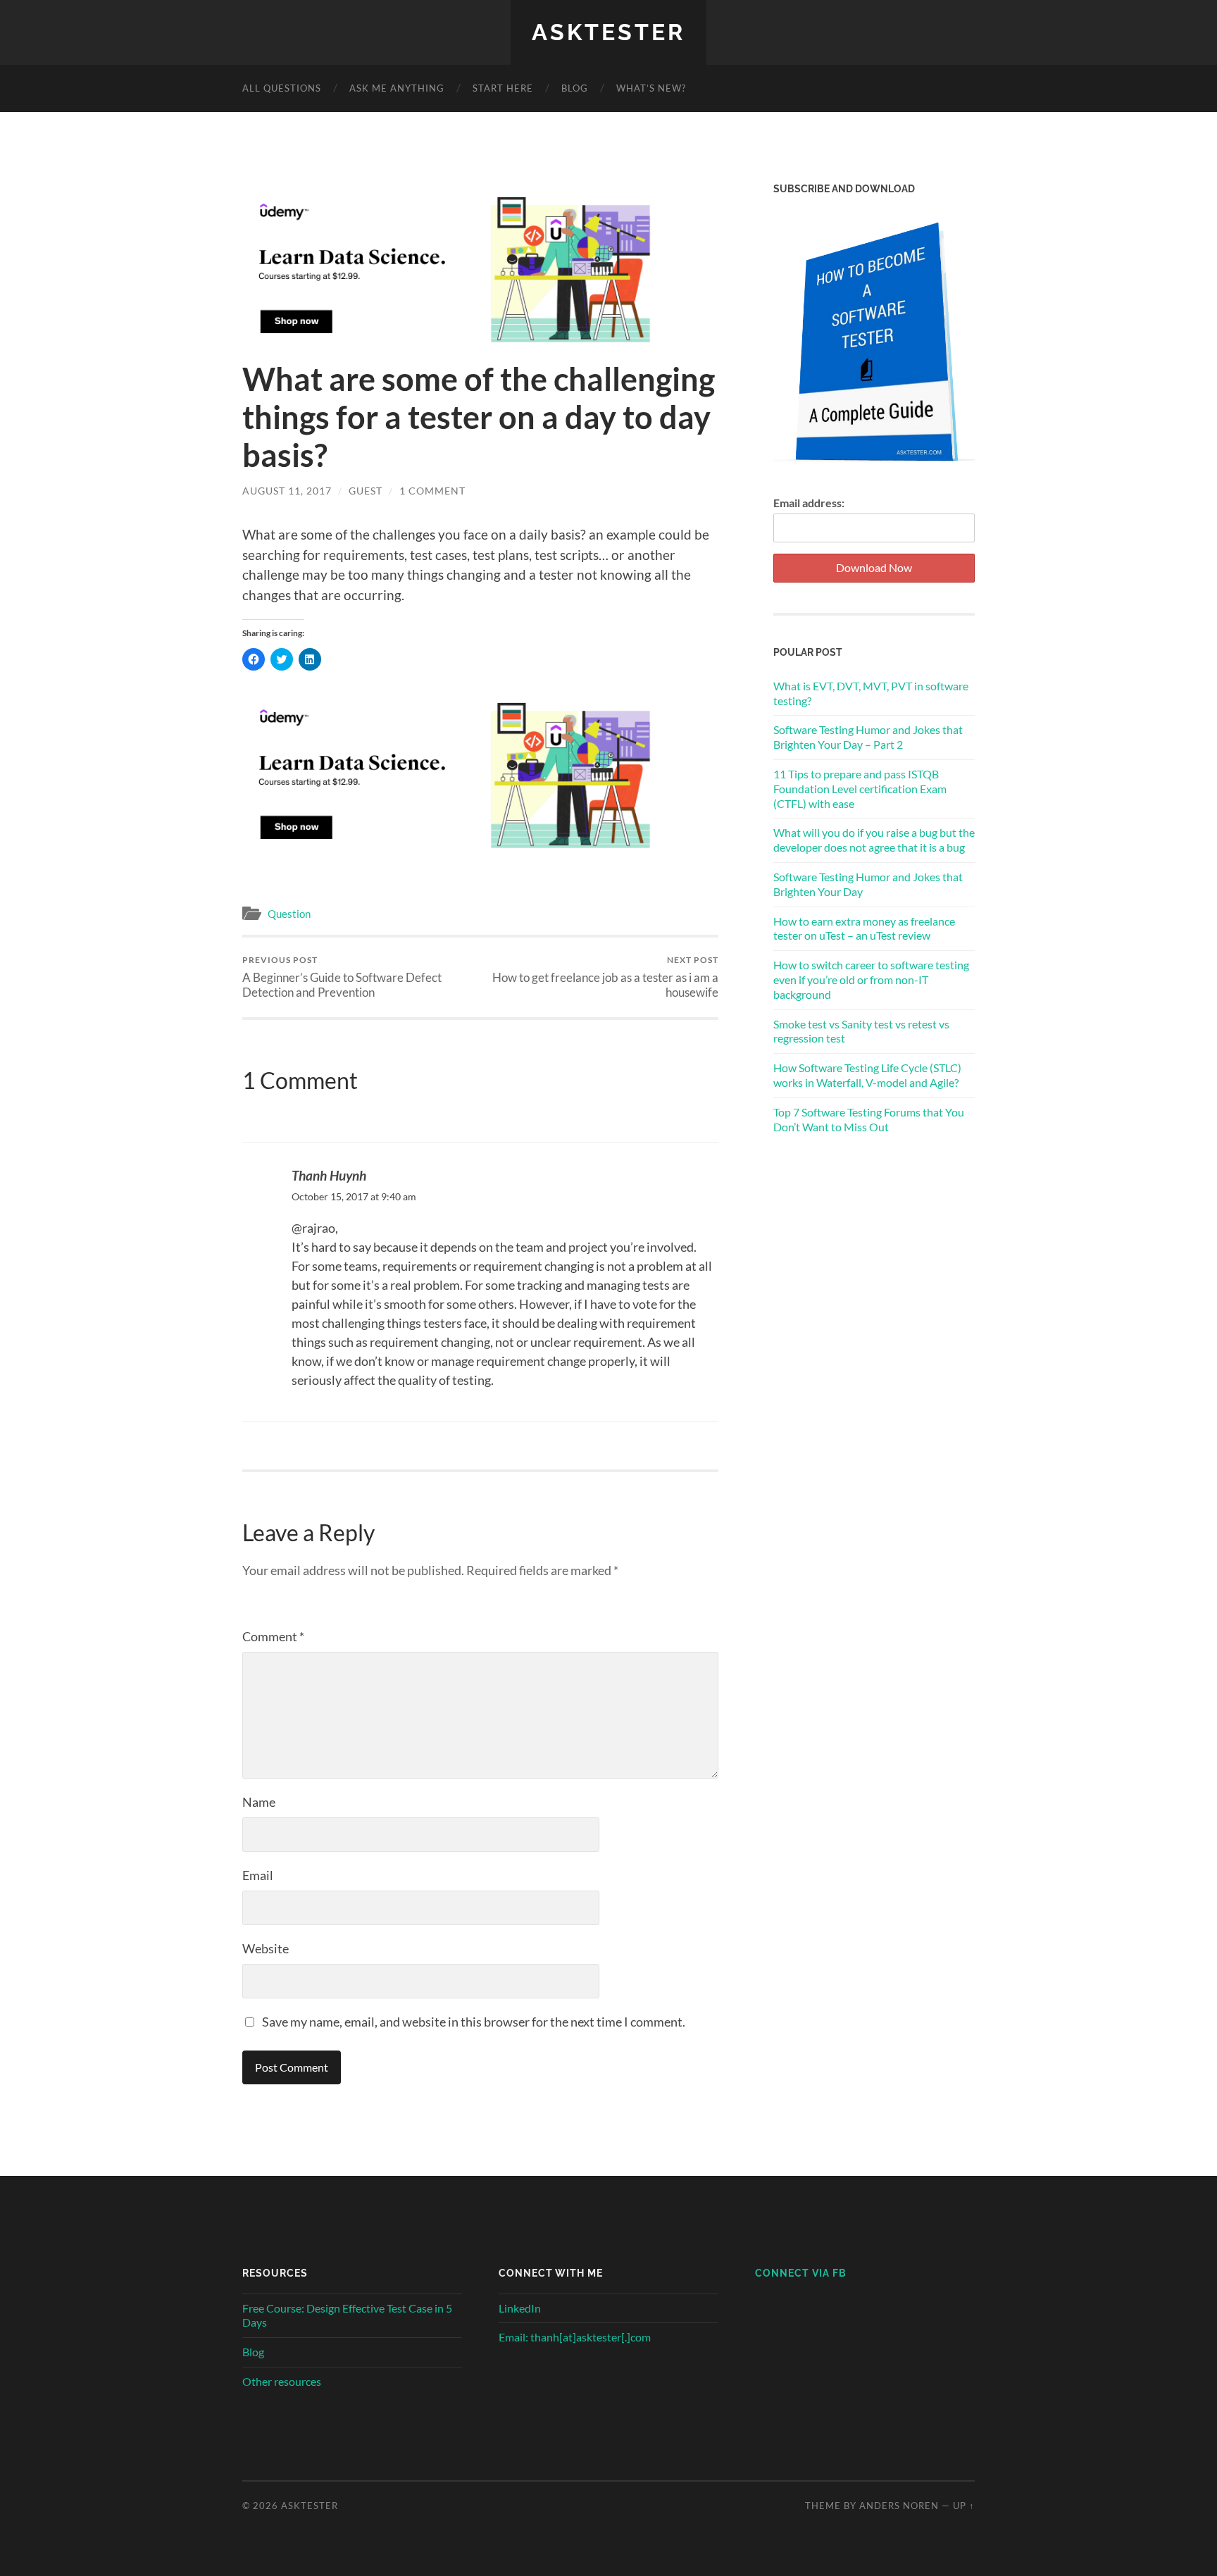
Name (259, 1802)
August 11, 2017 (287, 491)
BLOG (575, 88)
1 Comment (432, 491)
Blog (253, 2352)
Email (258, 1875)
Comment (273, 1636)
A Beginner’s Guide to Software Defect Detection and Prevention (342, 977)
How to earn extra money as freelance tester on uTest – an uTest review (864, 928)
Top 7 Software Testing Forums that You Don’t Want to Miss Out (869, 1119)
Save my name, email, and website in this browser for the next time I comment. (474, 2022)
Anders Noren (899, 2506)
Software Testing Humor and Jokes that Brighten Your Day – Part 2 (868, 737)
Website (266, 1948)
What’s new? (651, 88)
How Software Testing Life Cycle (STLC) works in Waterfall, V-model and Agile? (867, 1075)
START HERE (503, 88)
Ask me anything (397, 88)
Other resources (282, 2381)
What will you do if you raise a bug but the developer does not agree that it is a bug (874, 840)
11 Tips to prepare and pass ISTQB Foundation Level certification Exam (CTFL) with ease (860, 789)
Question (289, 914)
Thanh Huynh (329, 1175)
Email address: (809, 503)
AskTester (608, 32)
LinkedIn (520, 2308)
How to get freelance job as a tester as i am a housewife (605, 977)
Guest (366, 491)
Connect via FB (801, 2273)
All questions (282, 88)
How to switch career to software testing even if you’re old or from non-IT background (871, 979)
